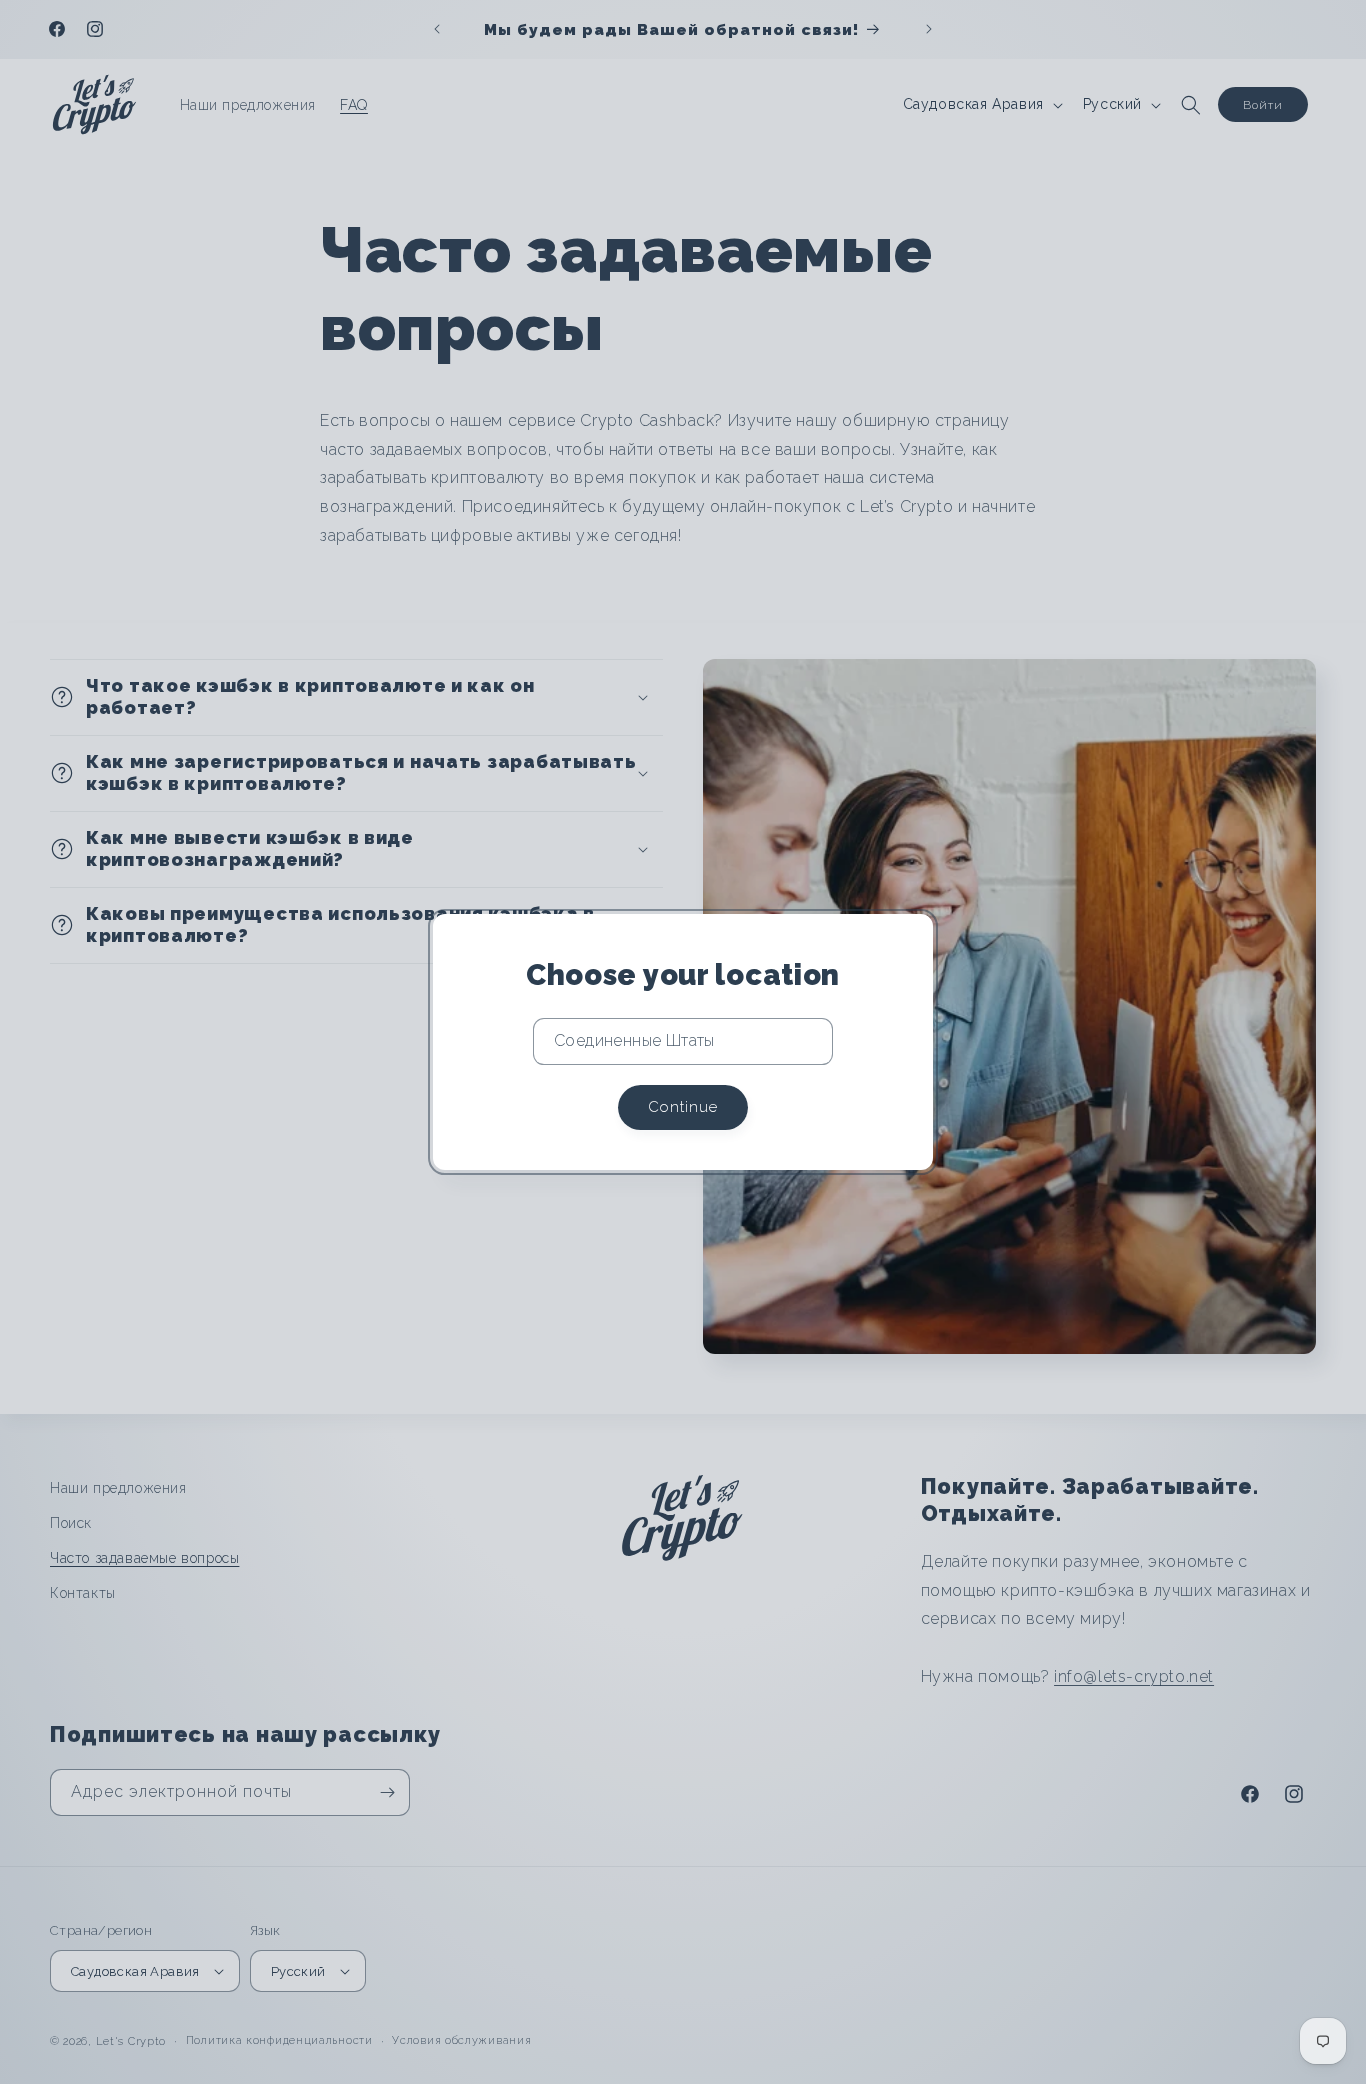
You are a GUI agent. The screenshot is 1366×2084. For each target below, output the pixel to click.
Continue (683, 1107)
